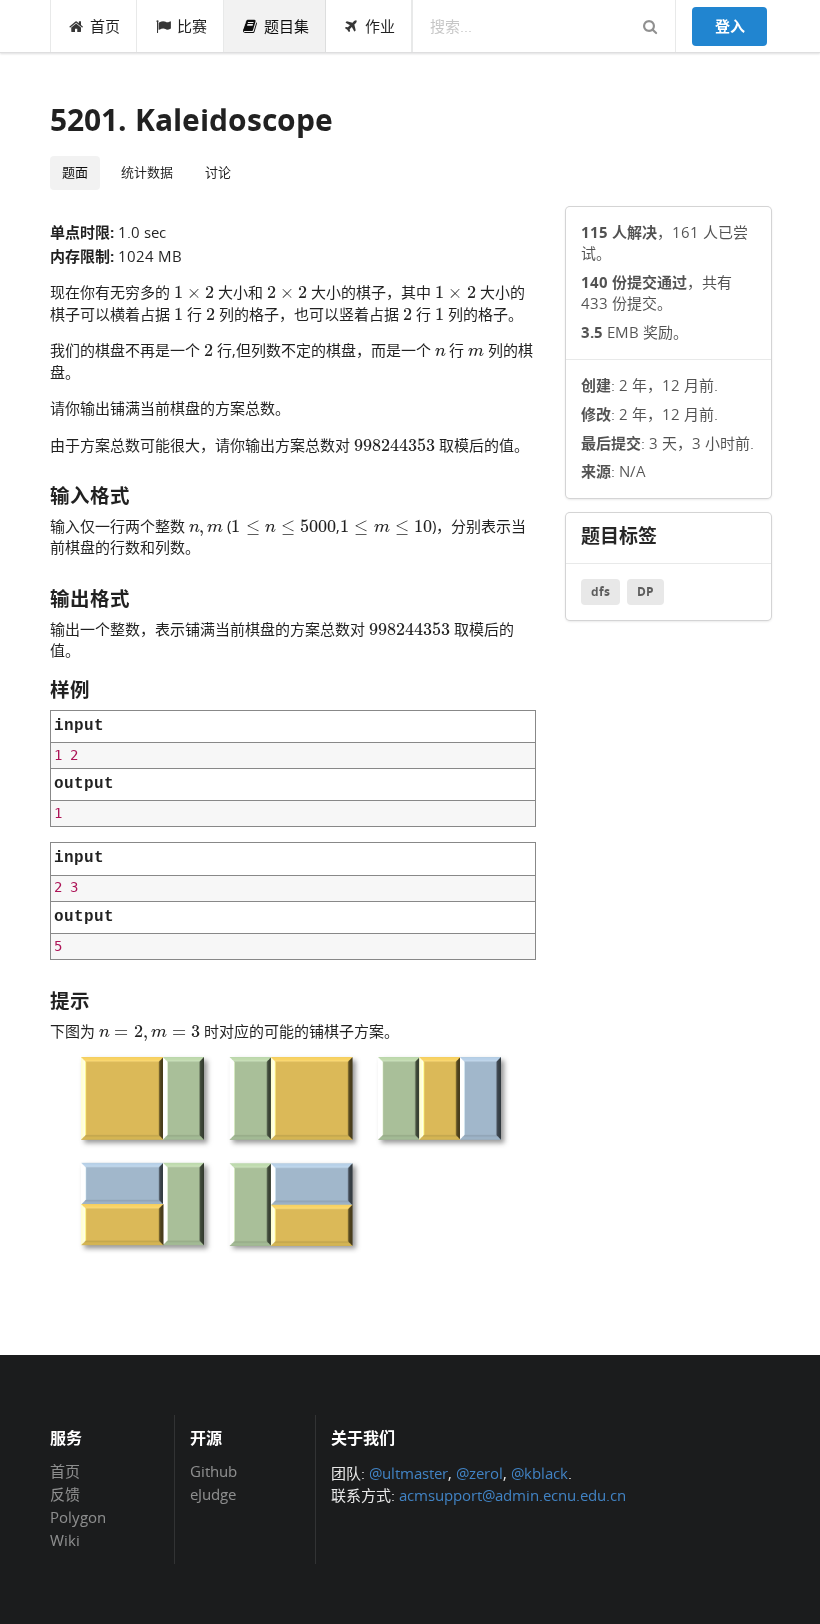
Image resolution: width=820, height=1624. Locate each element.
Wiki (65, 1539)
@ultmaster (408, 1473)
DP (645, 591)
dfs (600, 591)
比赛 (192, 26)
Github (213, 1472)
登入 (730, 26)
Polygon (78, 1517)
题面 (75, 172)
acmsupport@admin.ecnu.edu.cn (512, 1495)
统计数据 (147, 172)
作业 (380, 26)
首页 (105, 26)
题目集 (286, 26)
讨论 (218, 172)
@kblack (539, 1473)
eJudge (213, 1493)
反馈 (65, 1494)
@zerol (479, 1473)
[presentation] (194, 291)
